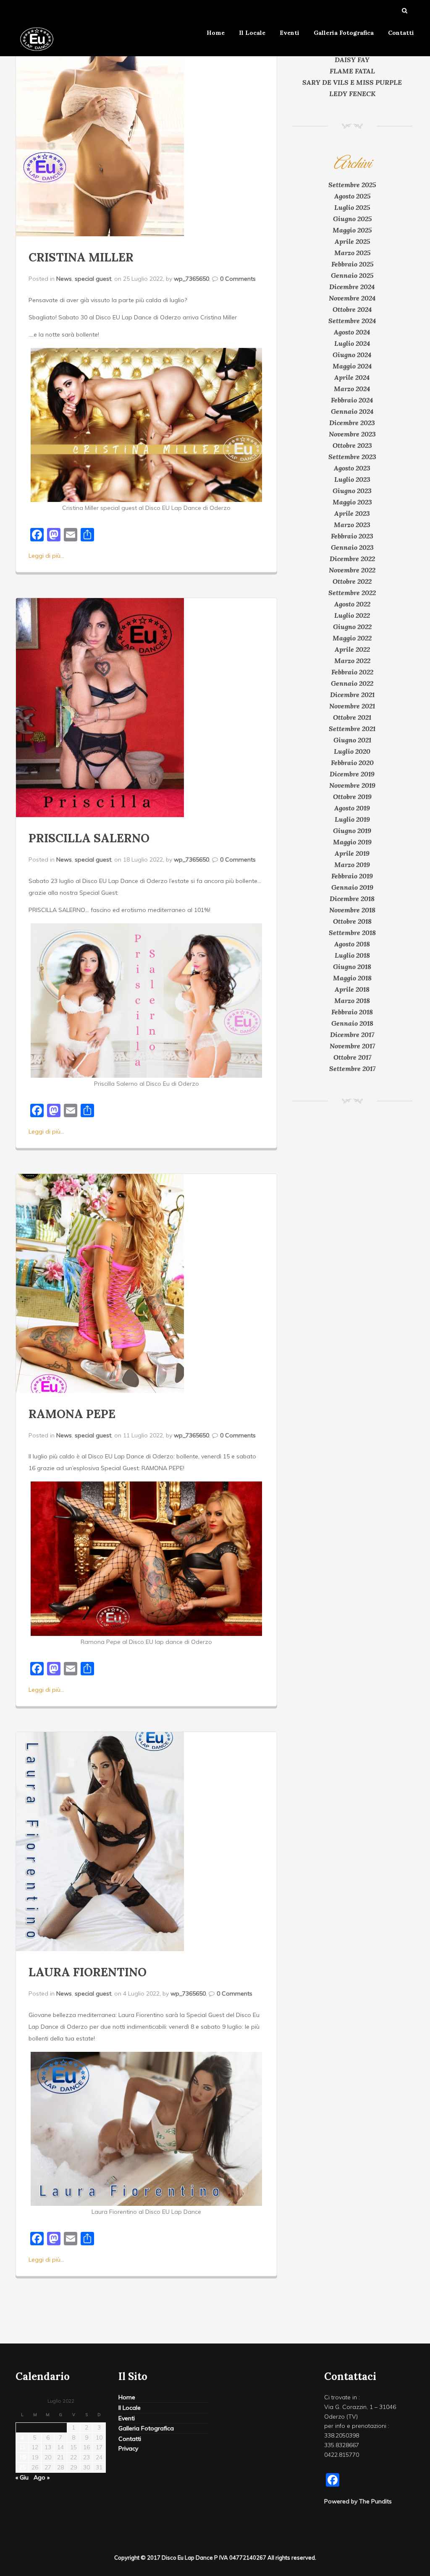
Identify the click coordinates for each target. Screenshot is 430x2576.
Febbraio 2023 (352, 536)
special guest (93, 279)
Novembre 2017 (352, 1046)
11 (22, 2447)
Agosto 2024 (352, 332)
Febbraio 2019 (352, 876)
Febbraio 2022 (352, 672)
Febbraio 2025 (352, 264)
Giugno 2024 (352, 355)
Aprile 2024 (352, 377)
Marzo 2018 (352, 1001)
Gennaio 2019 (352, 887)
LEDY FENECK (352, 94)
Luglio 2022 (352, 615)
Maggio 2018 (352, 978)
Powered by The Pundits (358, 2501)
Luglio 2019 (352, 819)
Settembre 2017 (352, 1069)
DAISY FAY (352, 60)
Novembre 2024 (352, 298)
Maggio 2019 (352, 842)
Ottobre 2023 (352, 445)
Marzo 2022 (352, 661)
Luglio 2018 (352, 955)
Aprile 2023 (352, 513)
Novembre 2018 (352, 910)
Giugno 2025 (352, 219)
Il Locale (252, 33)
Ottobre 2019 (352, 797)
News (64, 279)
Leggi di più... (46, 556)
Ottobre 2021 (352, 717)
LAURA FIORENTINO (88, 1972)
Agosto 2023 (352, 468)
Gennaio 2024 (352, 411)
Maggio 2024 (352, 366)
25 (22, 2467)
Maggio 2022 (352, 638)
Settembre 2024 (352, 321)
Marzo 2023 (352, 525)
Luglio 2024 (352, 343)
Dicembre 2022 (352, 559)
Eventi (290, 33)
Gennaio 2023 (352, 547)
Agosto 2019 (352, 808)
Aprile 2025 (352, 241)
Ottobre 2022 (352, 581)
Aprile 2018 (352, 989)
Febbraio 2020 (352, 763)
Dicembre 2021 (352, 695)
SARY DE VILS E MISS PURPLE (352, 82)
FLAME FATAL (352, 71)
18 (22, 2457)
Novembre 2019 (352, 785)
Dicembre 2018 (352, 899)
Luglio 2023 (352, 479)
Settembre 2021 (352, 729)
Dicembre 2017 (352, 1035)
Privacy (128, 2448)
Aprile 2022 (352, 649)
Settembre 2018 (352, 933)
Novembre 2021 (352, 706)
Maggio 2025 (352, 230)
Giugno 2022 (352, 627)
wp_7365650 (191, 279)
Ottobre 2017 (352, 1057)
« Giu (22, 2477)
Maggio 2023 (352, 502)
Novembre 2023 (352, 434)
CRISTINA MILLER (81, 257)
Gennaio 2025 (352, 275)
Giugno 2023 (352, 491)
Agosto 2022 (352, 604)
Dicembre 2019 (352, 774)
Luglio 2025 (352, 207)
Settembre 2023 (352, 457)
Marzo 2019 (352, 865)
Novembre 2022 (352, 570)
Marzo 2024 (352, 389)
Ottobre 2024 (352, 309)
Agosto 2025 (352, 196)
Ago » (42, 2477)
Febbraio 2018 (352, 1012)
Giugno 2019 (352, 831)
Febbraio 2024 (352, 400)
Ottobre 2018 (352, 921)
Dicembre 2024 (352, 287)
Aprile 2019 (352, 853)
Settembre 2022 (352, 593)
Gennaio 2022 (352, 683)
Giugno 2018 (352, 967)
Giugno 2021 (352, 740)
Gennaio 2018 (352, 1023)
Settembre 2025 (352, 185)
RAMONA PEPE (72, 1414)
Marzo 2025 (352, 253)
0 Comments (238, 279)
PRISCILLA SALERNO (89, 838)
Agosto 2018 (352, 944)
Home (216, 33)
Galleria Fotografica (344, 33)
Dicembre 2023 (352, 423)
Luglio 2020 (352, 751)
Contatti (401, 33)
